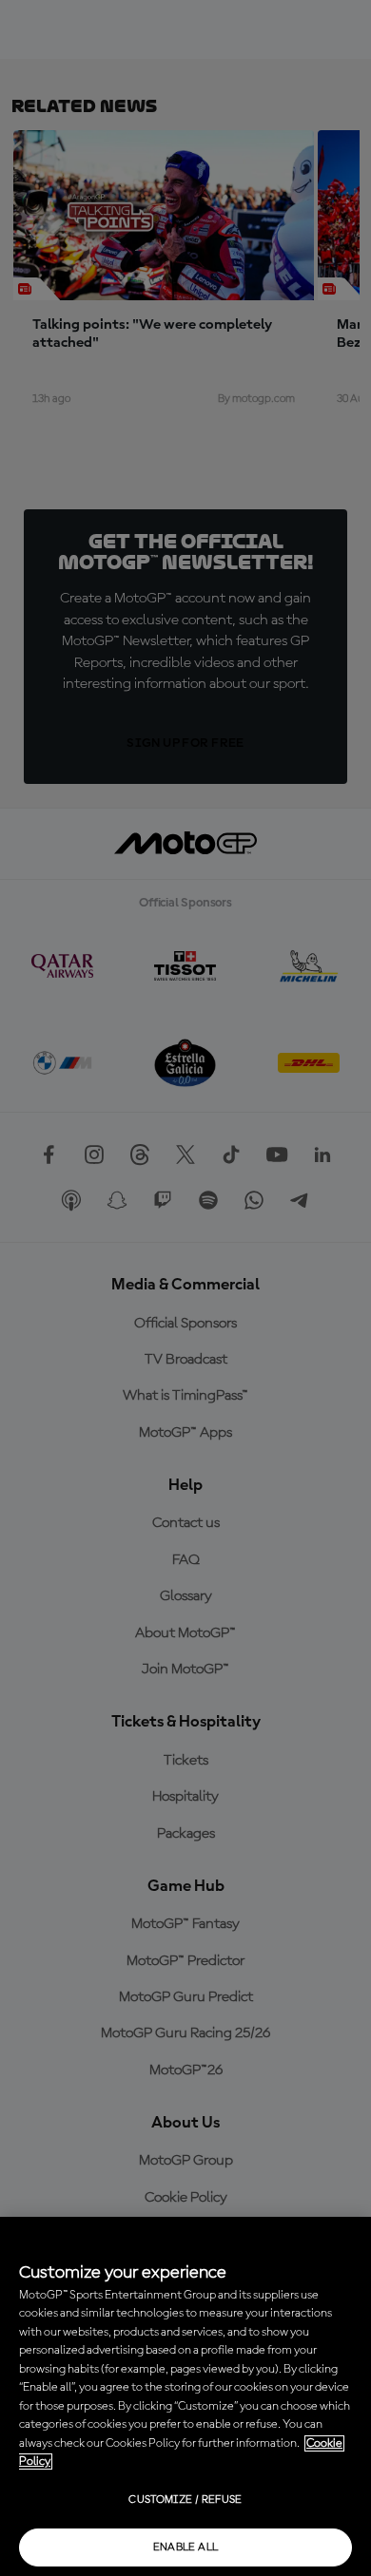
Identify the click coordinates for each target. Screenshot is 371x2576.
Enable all (186, 2547)
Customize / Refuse (185, 2500)
